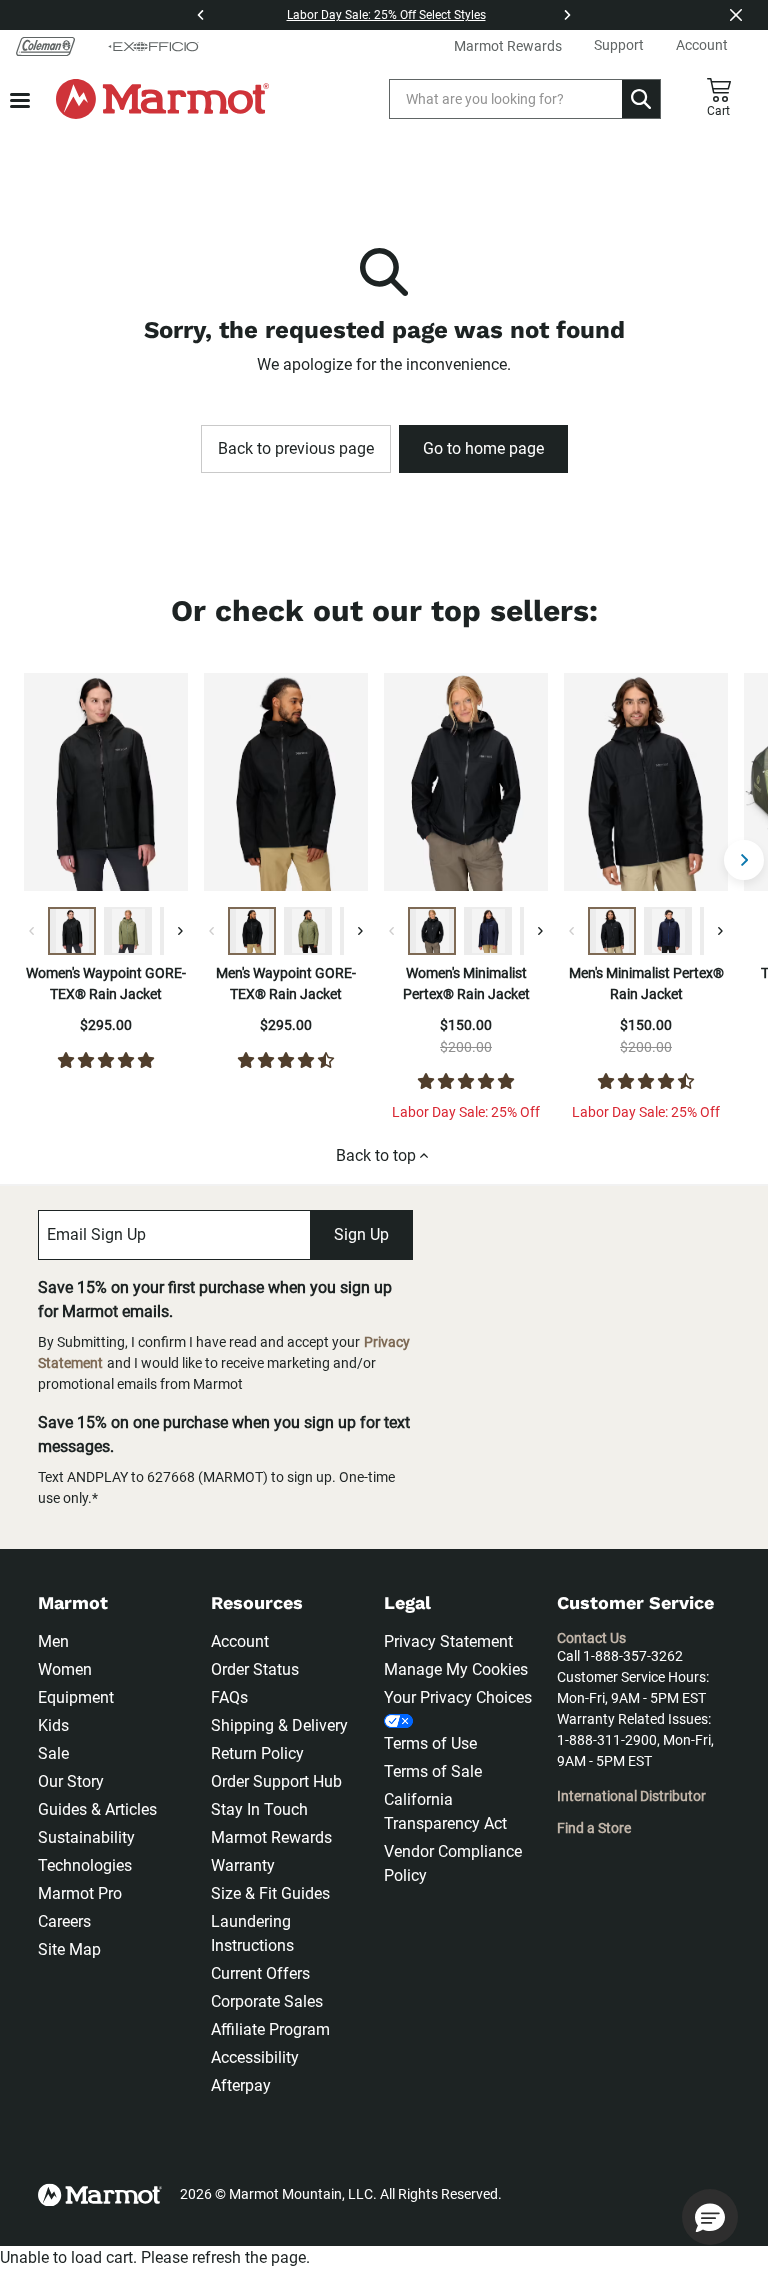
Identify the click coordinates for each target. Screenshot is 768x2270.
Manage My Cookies (456, 1669)
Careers (64, 1921)
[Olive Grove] (128, 931)
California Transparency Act (445, 1811)
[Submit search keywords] (641, 99)
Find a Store (594, 1828)
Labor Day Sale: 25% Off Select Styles (386, 15)
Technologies (85, 1865)
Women (65, 1669)
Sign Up (361, 1234)
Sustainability (86, 1837)
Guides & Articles (97, 1809)
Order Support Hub (276, 1781)
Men (53, 1641)
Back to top (376, 1155)
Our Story (71, 1781)
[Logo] (162, 99)
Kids (53, 1725)
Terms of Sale (433, 1771)
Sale (53, 1753)
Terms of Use (430, 1743)
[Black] (72, 931)
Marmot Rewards (271, 1837)
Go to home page (483, 448)
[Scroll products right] (744, 860)
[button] (710, 2217)
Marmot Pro (80, 1893)
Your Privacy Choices (458, 1697)
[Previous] (201, 15)
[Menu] (20, 100)
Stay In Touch (259, 1809)
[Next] (567, 15)
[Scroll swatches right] (180, 931)
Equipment (76, 1697)
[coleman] (45, 46)
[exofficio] (153, 46)
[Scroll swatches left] (32, 931)
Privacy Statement (448, 1641)
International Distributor (631, 1796)
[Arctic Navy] (488, 931)
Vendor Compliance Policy (453, 1863)
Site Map (69, 1949)
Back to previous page (296, 448)
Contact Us (591, 1638)
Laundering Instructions (252, 1933)
